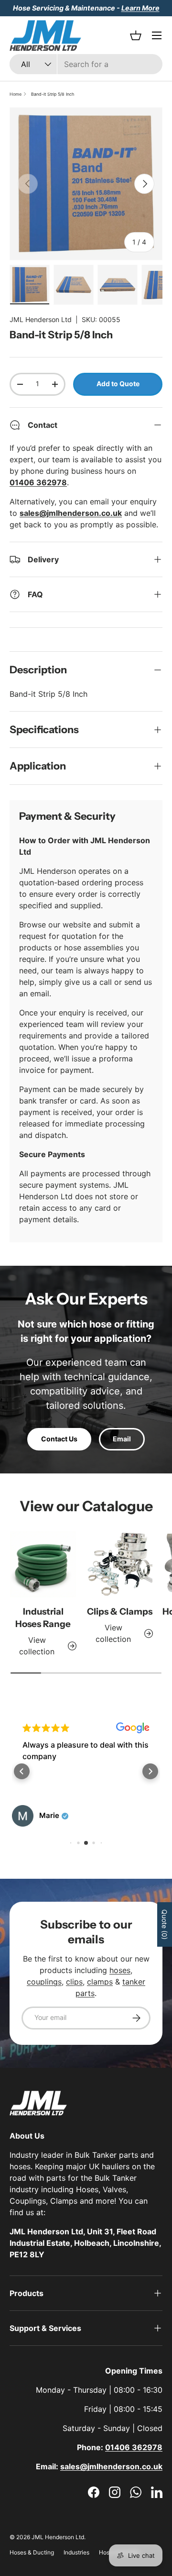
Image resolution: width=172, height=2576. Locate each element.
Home (16, 94)
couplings (44, 1982)
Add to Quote (118, 384)
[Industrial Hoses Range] (43, 1564)
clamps (100, 1982)
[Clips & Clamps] (119, 1564)
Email (122, 1439)
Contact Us (59, 1439)
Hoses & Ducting (32, 2552)
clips (74, 1982)
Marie (49, 1816)
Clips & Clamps (120, 1611)
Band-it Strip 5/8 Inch (53, 94)
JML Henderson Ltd (41, 319)
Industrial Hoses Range (43, 1618)
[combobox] (86, 64)
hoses (120, 1970)
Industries (76, 2552)
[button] (22, 1771)
